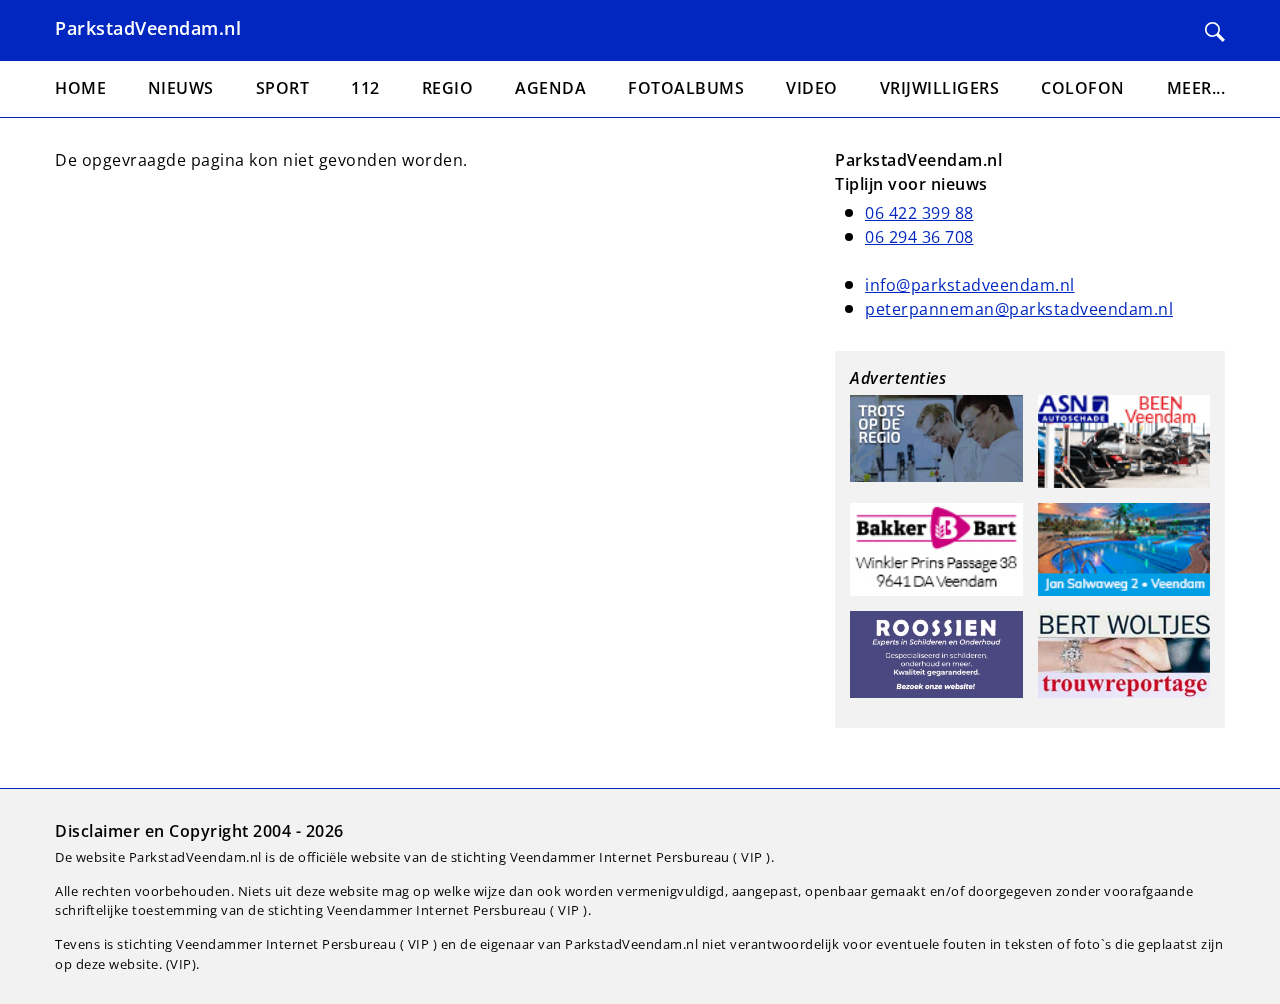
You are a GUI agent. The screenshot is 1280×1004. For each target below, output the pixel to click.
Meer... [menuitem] (1196, 88)
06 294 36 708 (919, 237)
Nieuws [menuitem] (181, 88)
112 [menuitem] (365, 88)
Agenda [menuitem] (550, 88)
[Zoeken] (1215, 32)
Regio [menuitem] (448, 88)
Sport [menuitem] (283, 88)
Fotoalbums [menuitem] (686, 88)
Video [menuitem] (812, 88)
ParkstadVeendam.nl (148, 28)
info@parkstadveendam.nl (970, 285)
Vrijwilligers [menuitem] (940, 88)
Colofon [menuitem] (1083, 88)
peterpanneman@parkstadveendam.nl (1019, 309)
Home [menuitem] (80, 88)
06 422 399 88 (919, 213)
